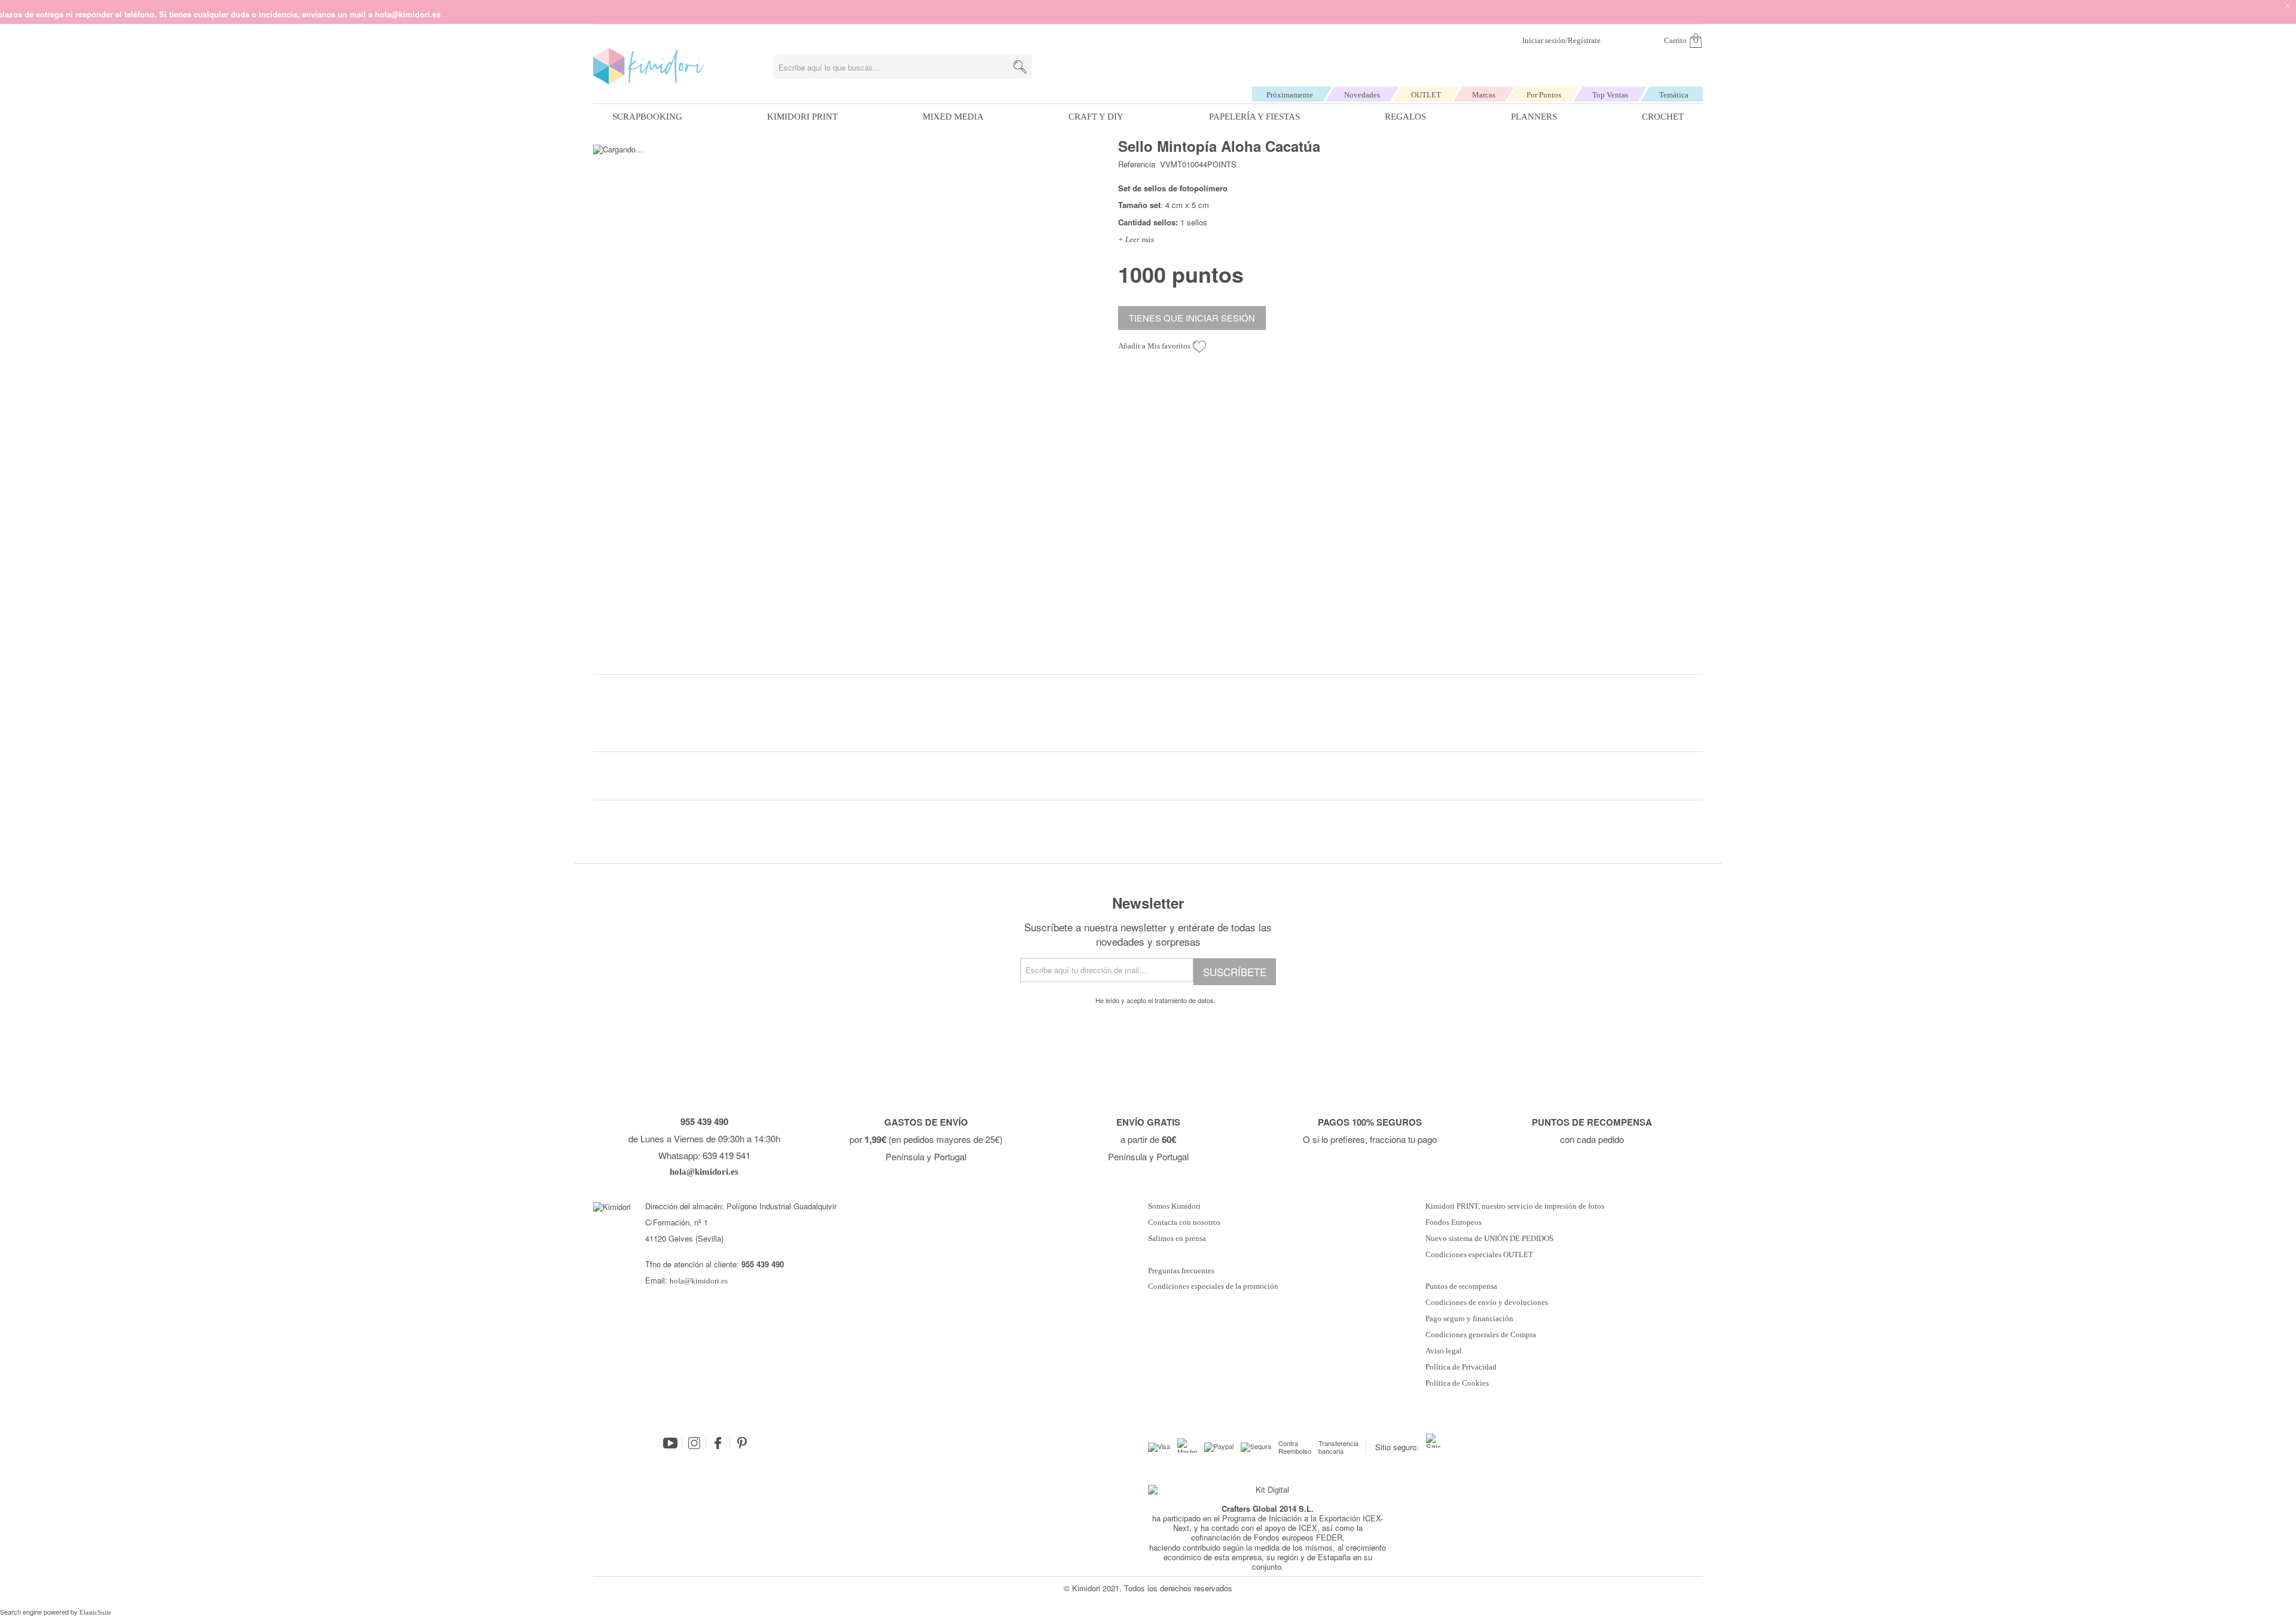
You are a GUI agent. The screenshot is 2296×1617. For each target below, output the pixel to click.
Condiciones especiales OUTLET (1479, 1255)
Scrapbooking (647, 117)
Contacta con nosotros (1184, 1222)
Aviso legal (1444, 1351)
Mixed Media (953, 117)
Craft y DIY (1096, 117)
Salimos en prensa (1177, 1239)
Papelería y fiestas (1254, 117)
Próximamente (1290, 95)
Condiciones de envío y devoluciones (1487, 1303)
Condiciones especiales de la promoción (1214, 1286)
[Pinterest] (742, 1443)
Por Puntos (1544, 95)
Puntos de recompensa (1461, 1286)
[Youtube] (670, 1443)
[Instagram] (694, 1443)
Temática (1674, 95)
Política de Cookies (1457, 1383)
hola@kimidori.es (699, 1281)
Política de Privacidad (1461, 1367)
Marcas (1484, 95)
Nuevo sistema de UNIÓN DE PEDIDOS (1489, 1239)
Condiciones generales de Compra (1481, 1335)
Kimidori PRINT (802, 117)
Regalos (1405, 117)
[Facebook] (718, 1443)
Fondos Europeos (1454, 1222)
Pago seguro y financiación (1469, 1319)
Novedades (1362, 95)
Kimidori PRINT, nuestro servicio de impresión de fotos (1515, 1206)
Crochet (1663, 117)
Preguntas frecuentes (1181, 1271)
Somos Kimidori (1174, 1206)
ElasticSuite (95, 1612)
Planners (1534, 117)
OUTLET (1426, 95)
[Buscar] (1020, 67)
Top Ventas (1610, 95)
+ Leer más (1136, 239)
